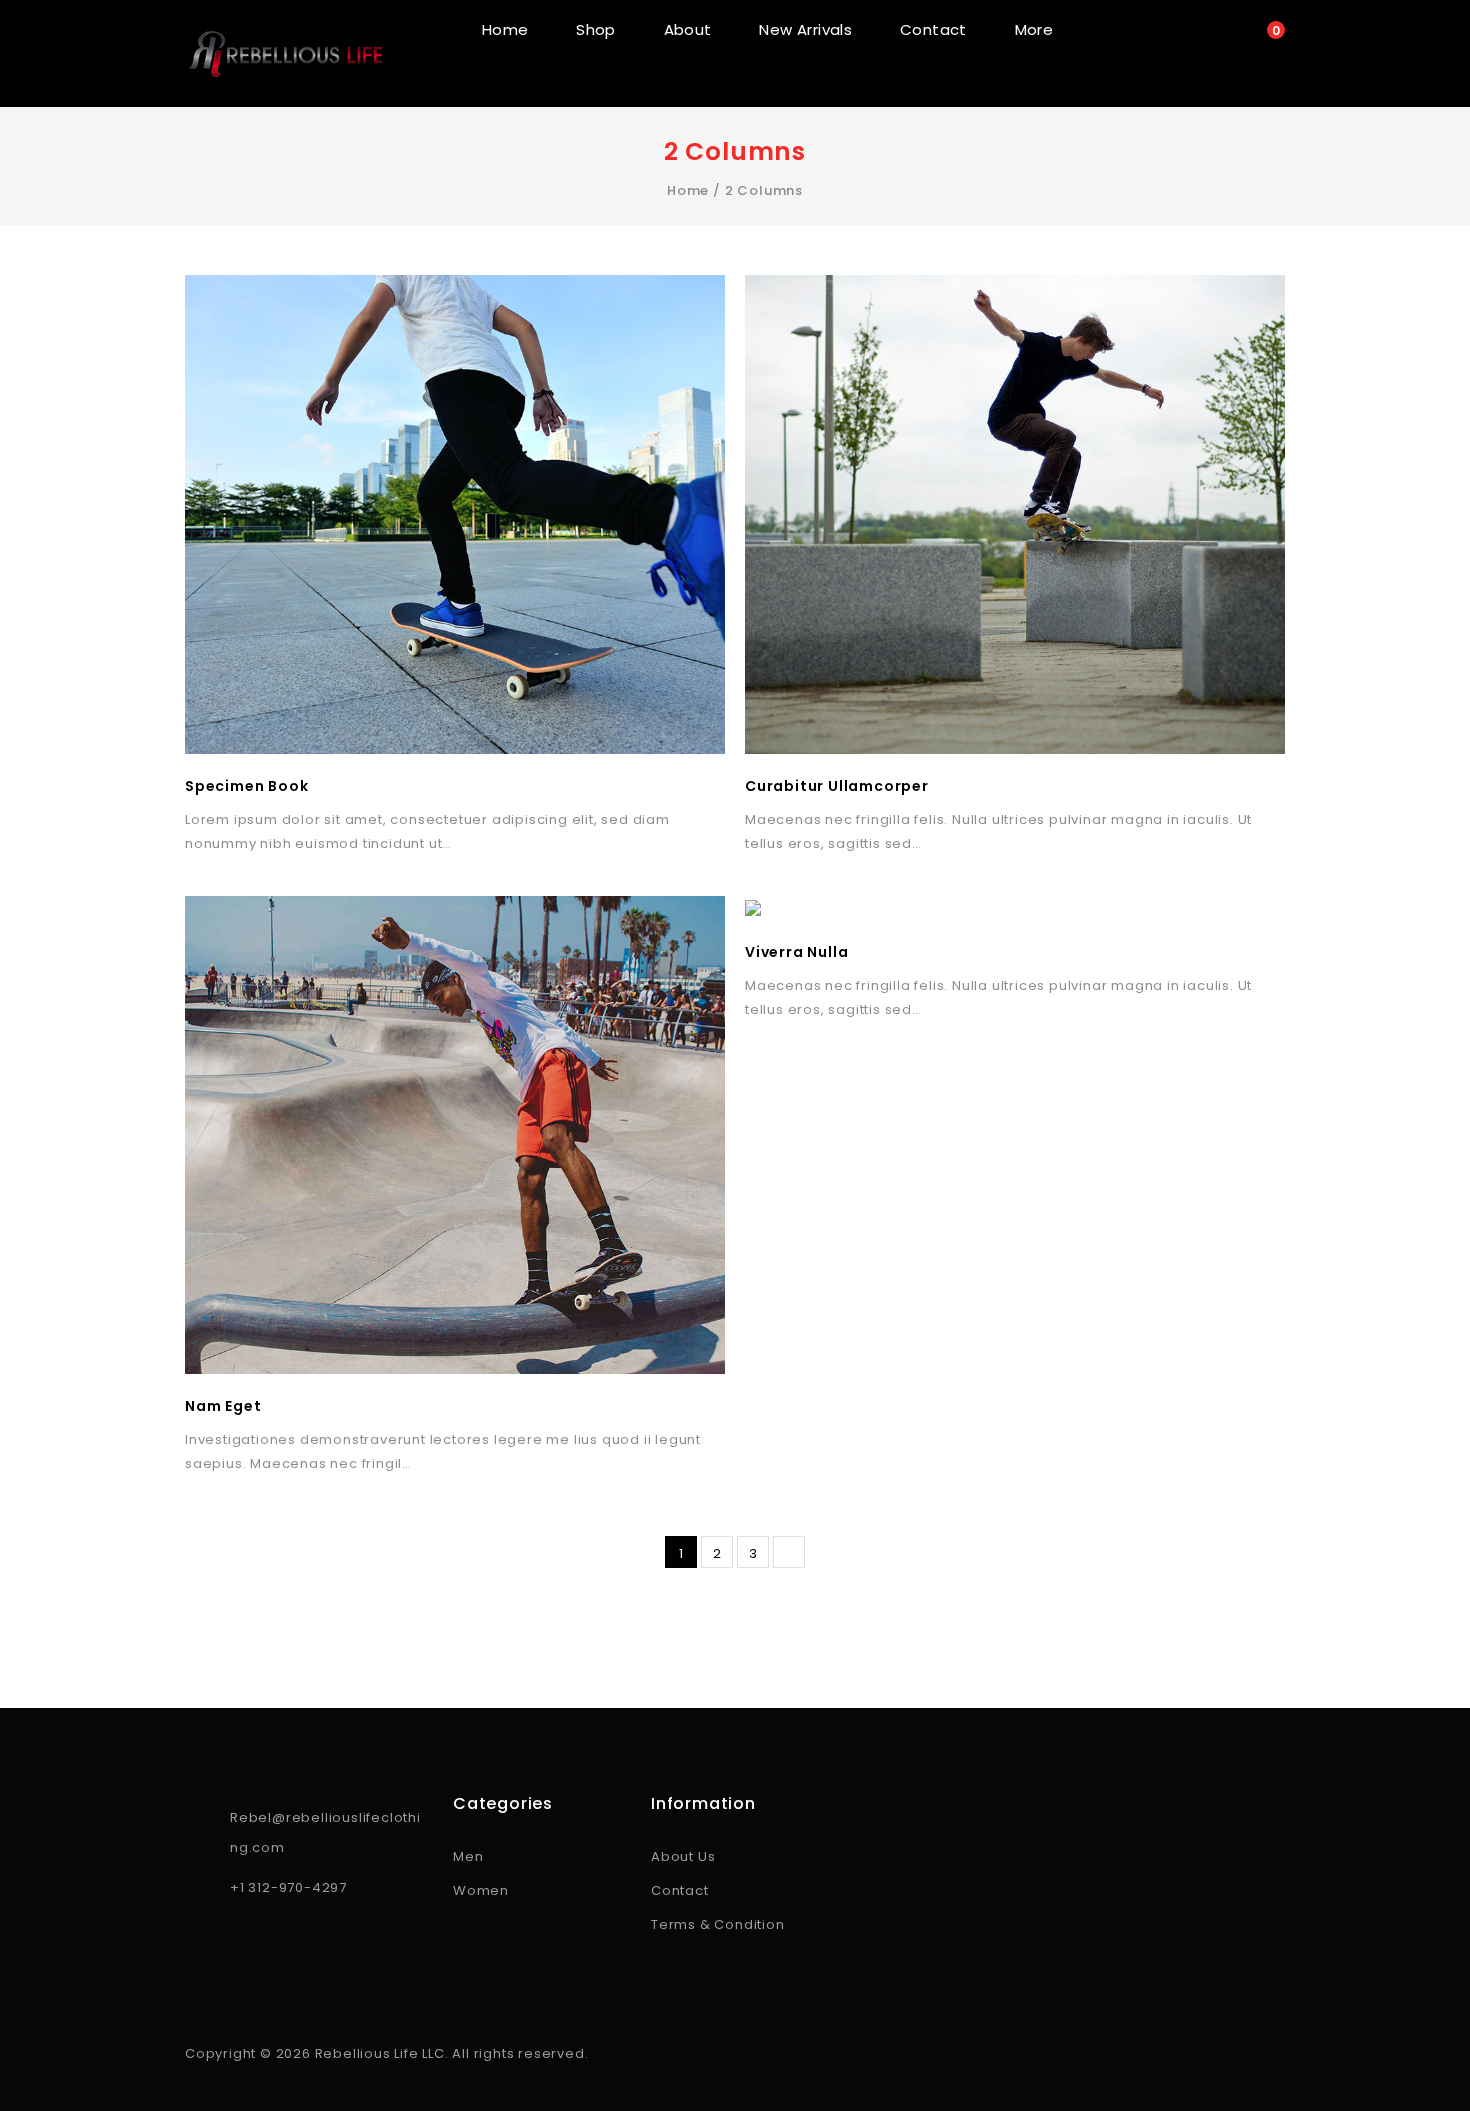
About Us (683, 1856)
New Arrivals (805, 29)
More (1034, 29)
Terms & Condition (718, 1924)
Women (481, 1890)
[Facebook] (197, 1945)
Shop (596, 29)
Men (468, 1856)
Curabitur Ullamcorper (837, 786)
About (688, 29)
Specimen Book (246, 786)
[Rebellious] (285, 53)
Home (505, 29)
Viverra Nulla (796, 952)
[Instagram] (225, 1945)
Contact (933, 29)
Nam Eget (223, 1406)
